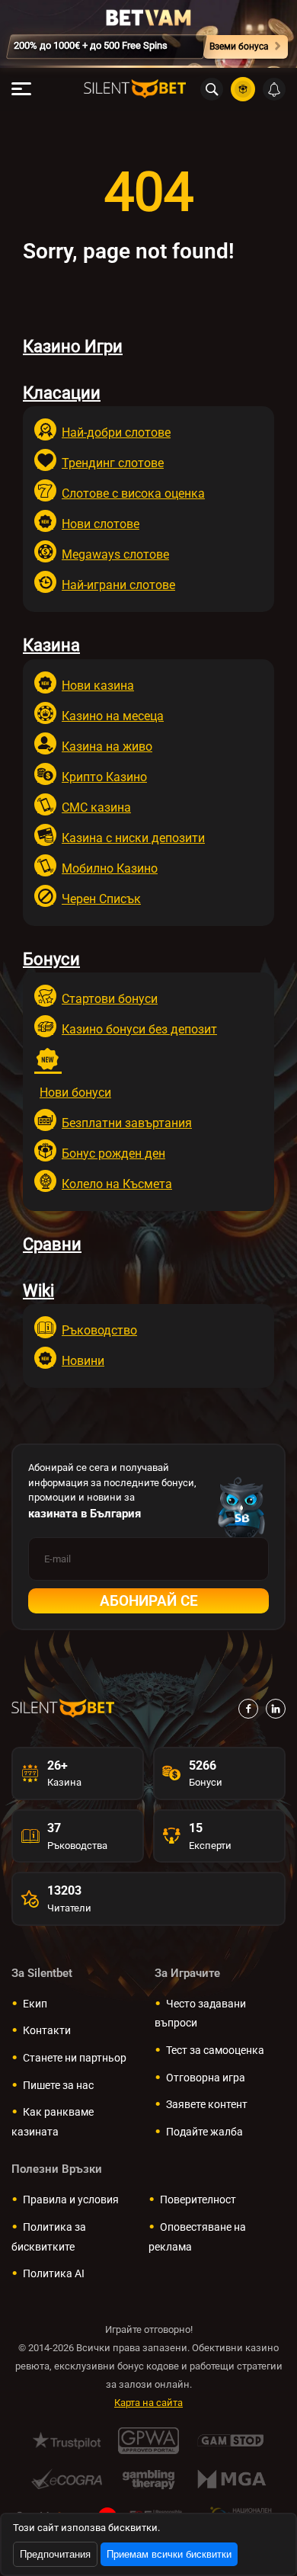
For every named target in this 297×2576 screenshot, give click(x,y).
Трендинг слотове (113, 463)
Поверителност (198, 2200)
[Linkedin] (276, 1709)
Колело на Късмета (117, 1184)
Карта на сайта (148, 2403)
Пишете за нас (58, 2085)
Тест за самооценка (215, 2050)
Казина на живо (107, 747)
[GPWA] (149, 2441)
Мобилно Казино (110, 868)
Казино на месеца (113, 716)
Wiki (38, 1291)
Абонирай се (149, 1601)
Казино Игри (73, 346)
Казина (51, 645)
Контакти (47, 2030)
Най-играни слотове (118, 585)
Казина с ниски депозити (133, 838)
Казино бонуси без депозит (139, 1029)
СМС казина (96, 807)
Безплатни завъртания (127, 1123)
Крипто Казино (104, 777)
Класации (62, 393)
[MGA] (231, 2479)
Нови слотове (101, 524)
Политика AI (54, 2273)
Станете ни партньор (75, 2058)
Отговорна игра (206, 2078)
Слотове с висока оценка (133, 493)
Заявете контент (207, 2104)
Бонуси (51, 959)
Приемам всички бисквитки (169, 2554)
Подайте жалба (204, 2132)
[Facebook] (248, 1709)
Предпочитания (55, 2554)
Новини (83, 1361)
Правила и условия (71, 2200)
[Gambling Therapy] (149, 2479)
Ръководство (99, 1330)
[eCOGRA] (67, 2479)
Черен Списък (101, 899)
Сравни (52, 1244)
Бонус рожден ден (113, 1153)
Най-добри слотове (116, 433)
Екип (35, 2004)
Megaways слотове (115, 554)
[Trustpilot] (67, 2441)
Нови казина (98, 686)
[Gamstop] (231, 2441)
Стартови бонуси (110, 999)
